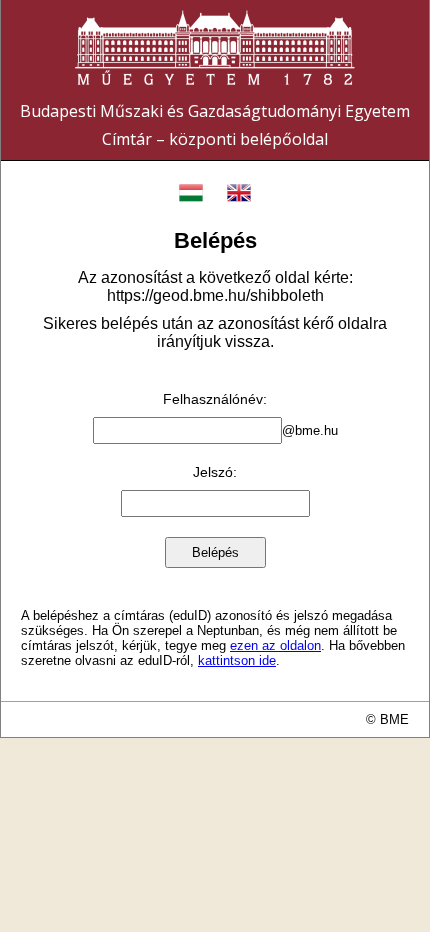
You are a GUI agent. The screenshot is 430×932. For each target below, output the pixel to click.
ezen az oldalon (275, 645)
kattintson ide (237, 660)
